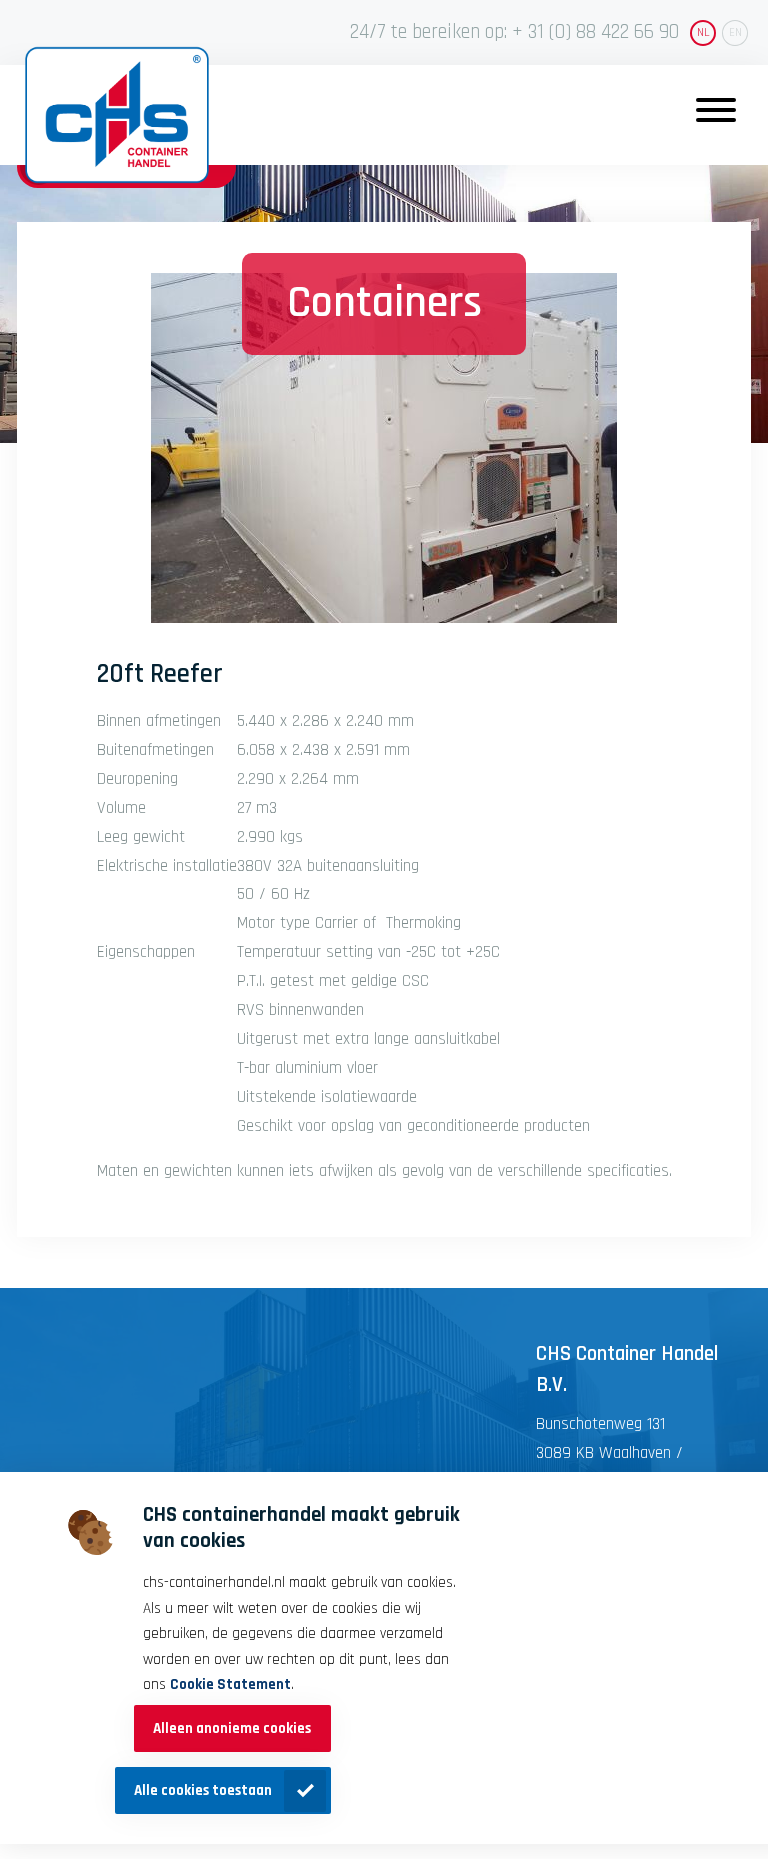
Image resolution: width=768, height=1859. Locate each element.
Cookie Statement (230, 1684)
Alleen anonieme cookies (232, 1728)
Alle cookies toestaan (203, 1790)
